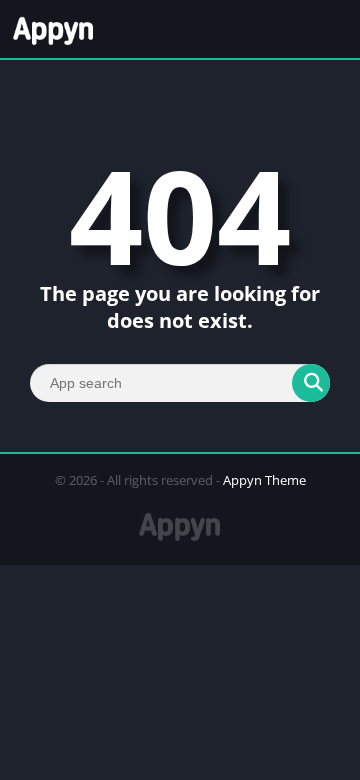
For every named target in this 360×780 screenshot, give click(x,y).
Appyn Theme (264, 480)
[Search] (311, 383)
